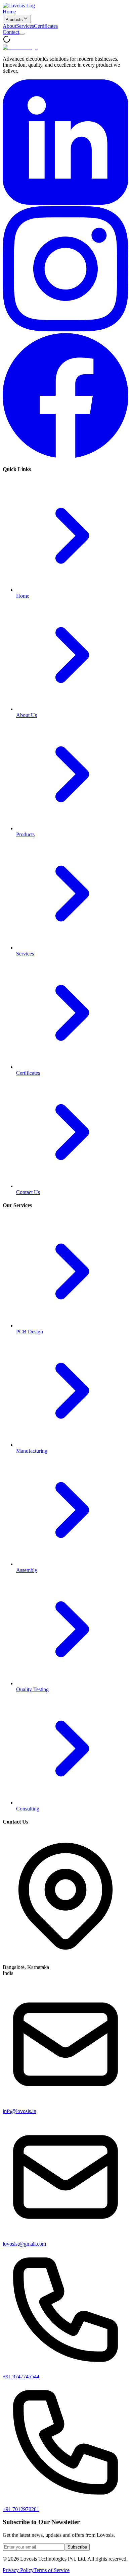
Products (14, 20)
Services (25, 26)
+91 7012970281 (21, 2509)
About (9, 26)
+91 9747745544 (21, 2376)
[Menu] (22, 34)
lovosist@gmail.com (24, 2244)
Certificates (46, 26)
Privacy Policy (18, 2570)
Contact (11, 32)
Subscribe (77, 2547)
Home (9, 12)
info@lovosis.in (19, 2111)
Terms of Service (52, 2570)
